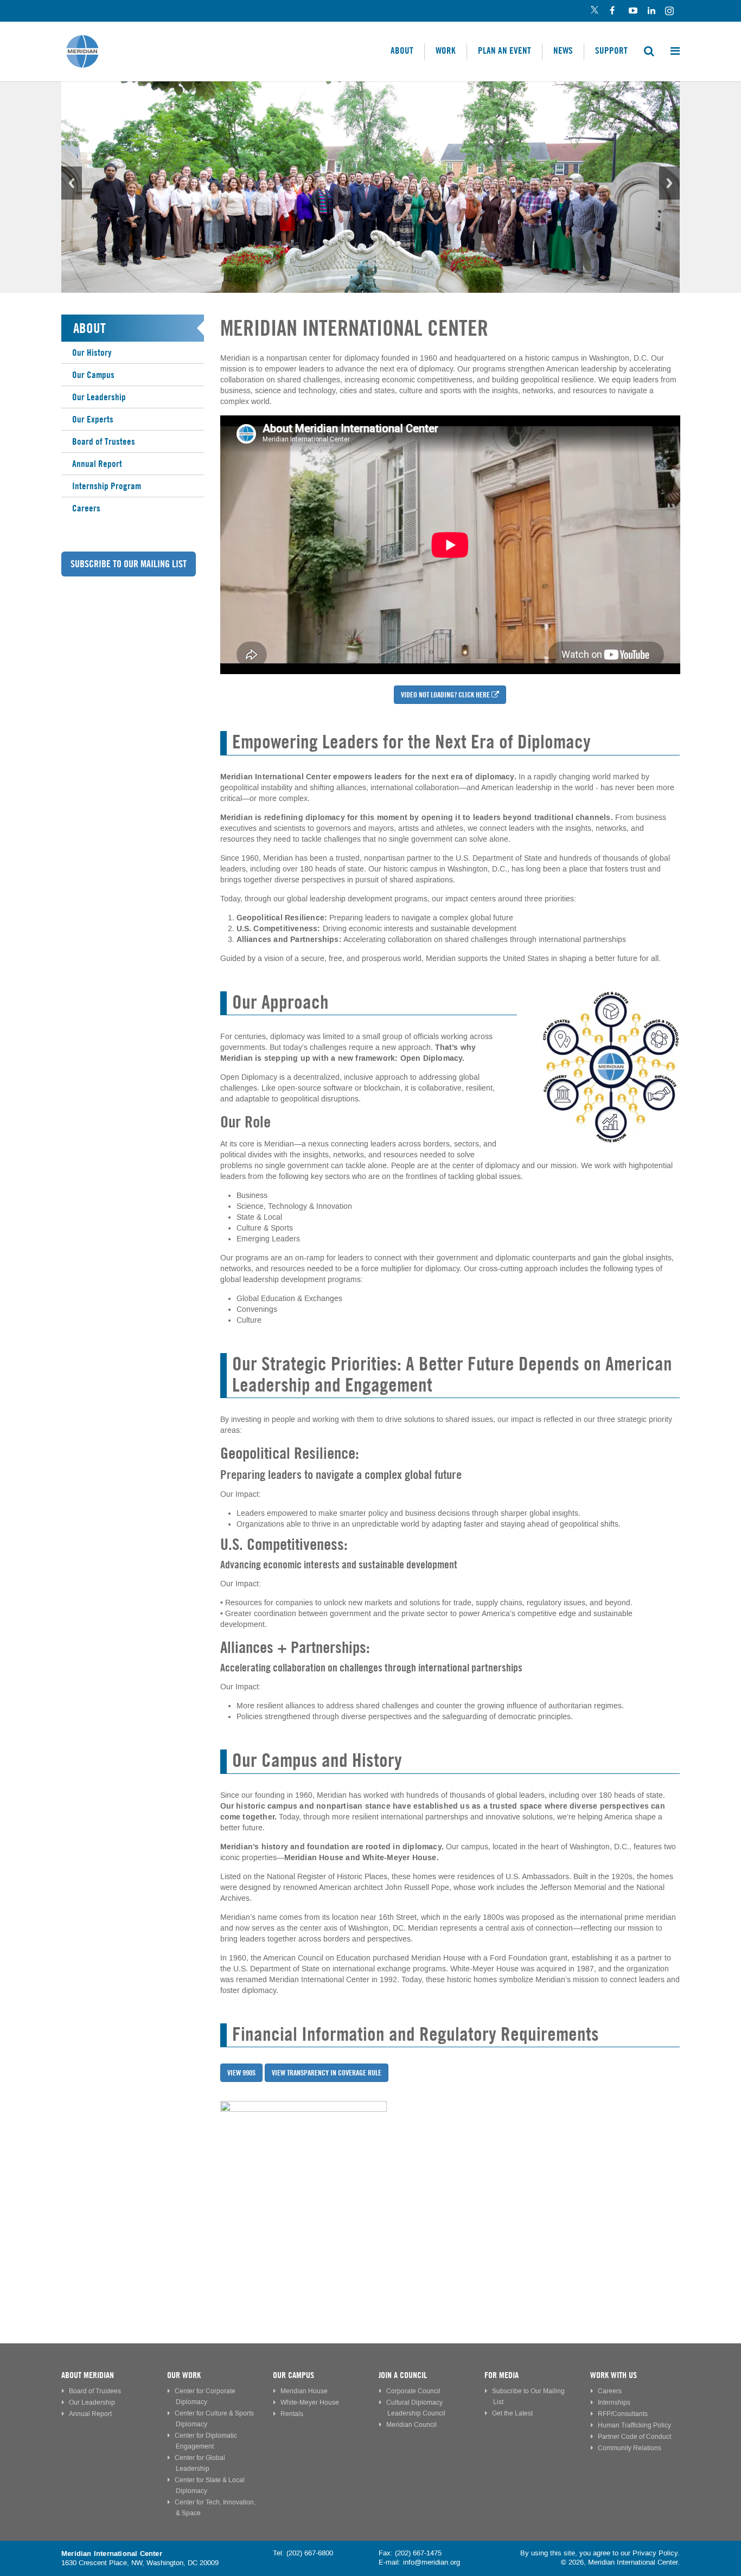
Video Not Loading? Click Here (445, 695)
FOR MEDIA (502, 2375)
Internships (614, 2403)
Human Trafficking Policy (634, 2426)
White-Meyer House (310, 2403)
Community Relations (630, 2448)
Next (669, 183)
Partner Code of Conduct (634, 2437)
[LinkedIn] (651, 11)
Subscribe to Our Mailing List (129, 564)
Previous (72, 183)
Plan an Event (504, 50)
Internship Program (107, 486)
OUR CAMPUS (293, 2375)
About (402, 50)
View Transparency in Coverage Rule (327, 2073)
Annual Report (97, 464)
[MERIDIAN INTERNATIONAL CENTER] (450, 2184)
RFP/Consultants (623, 2414)
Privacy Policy (655, 2553)
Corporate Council (413, 2391)
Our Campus (93, 375)
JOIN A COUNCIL (403, 2375)
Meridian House (304, 2391)
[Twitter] (594, 11)
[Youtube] (632, 11)
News (563, 50)
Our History (92, 353)
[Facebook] (613, 11)
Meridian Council (411, 2425)
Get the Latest (512, 2414)
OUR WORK (184, 2375)
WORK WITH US (614, 2375)
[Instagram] (670, 11)
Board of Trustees (104, 441)
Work (446, 50)
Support (611, 50)
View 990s (241, 2073)
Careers (86, 508)
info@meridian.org (432, 2562)
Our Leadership (99, 397)
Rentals (292, 2414)
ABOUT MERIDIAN (88, 2375)
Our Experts (93, 419)
